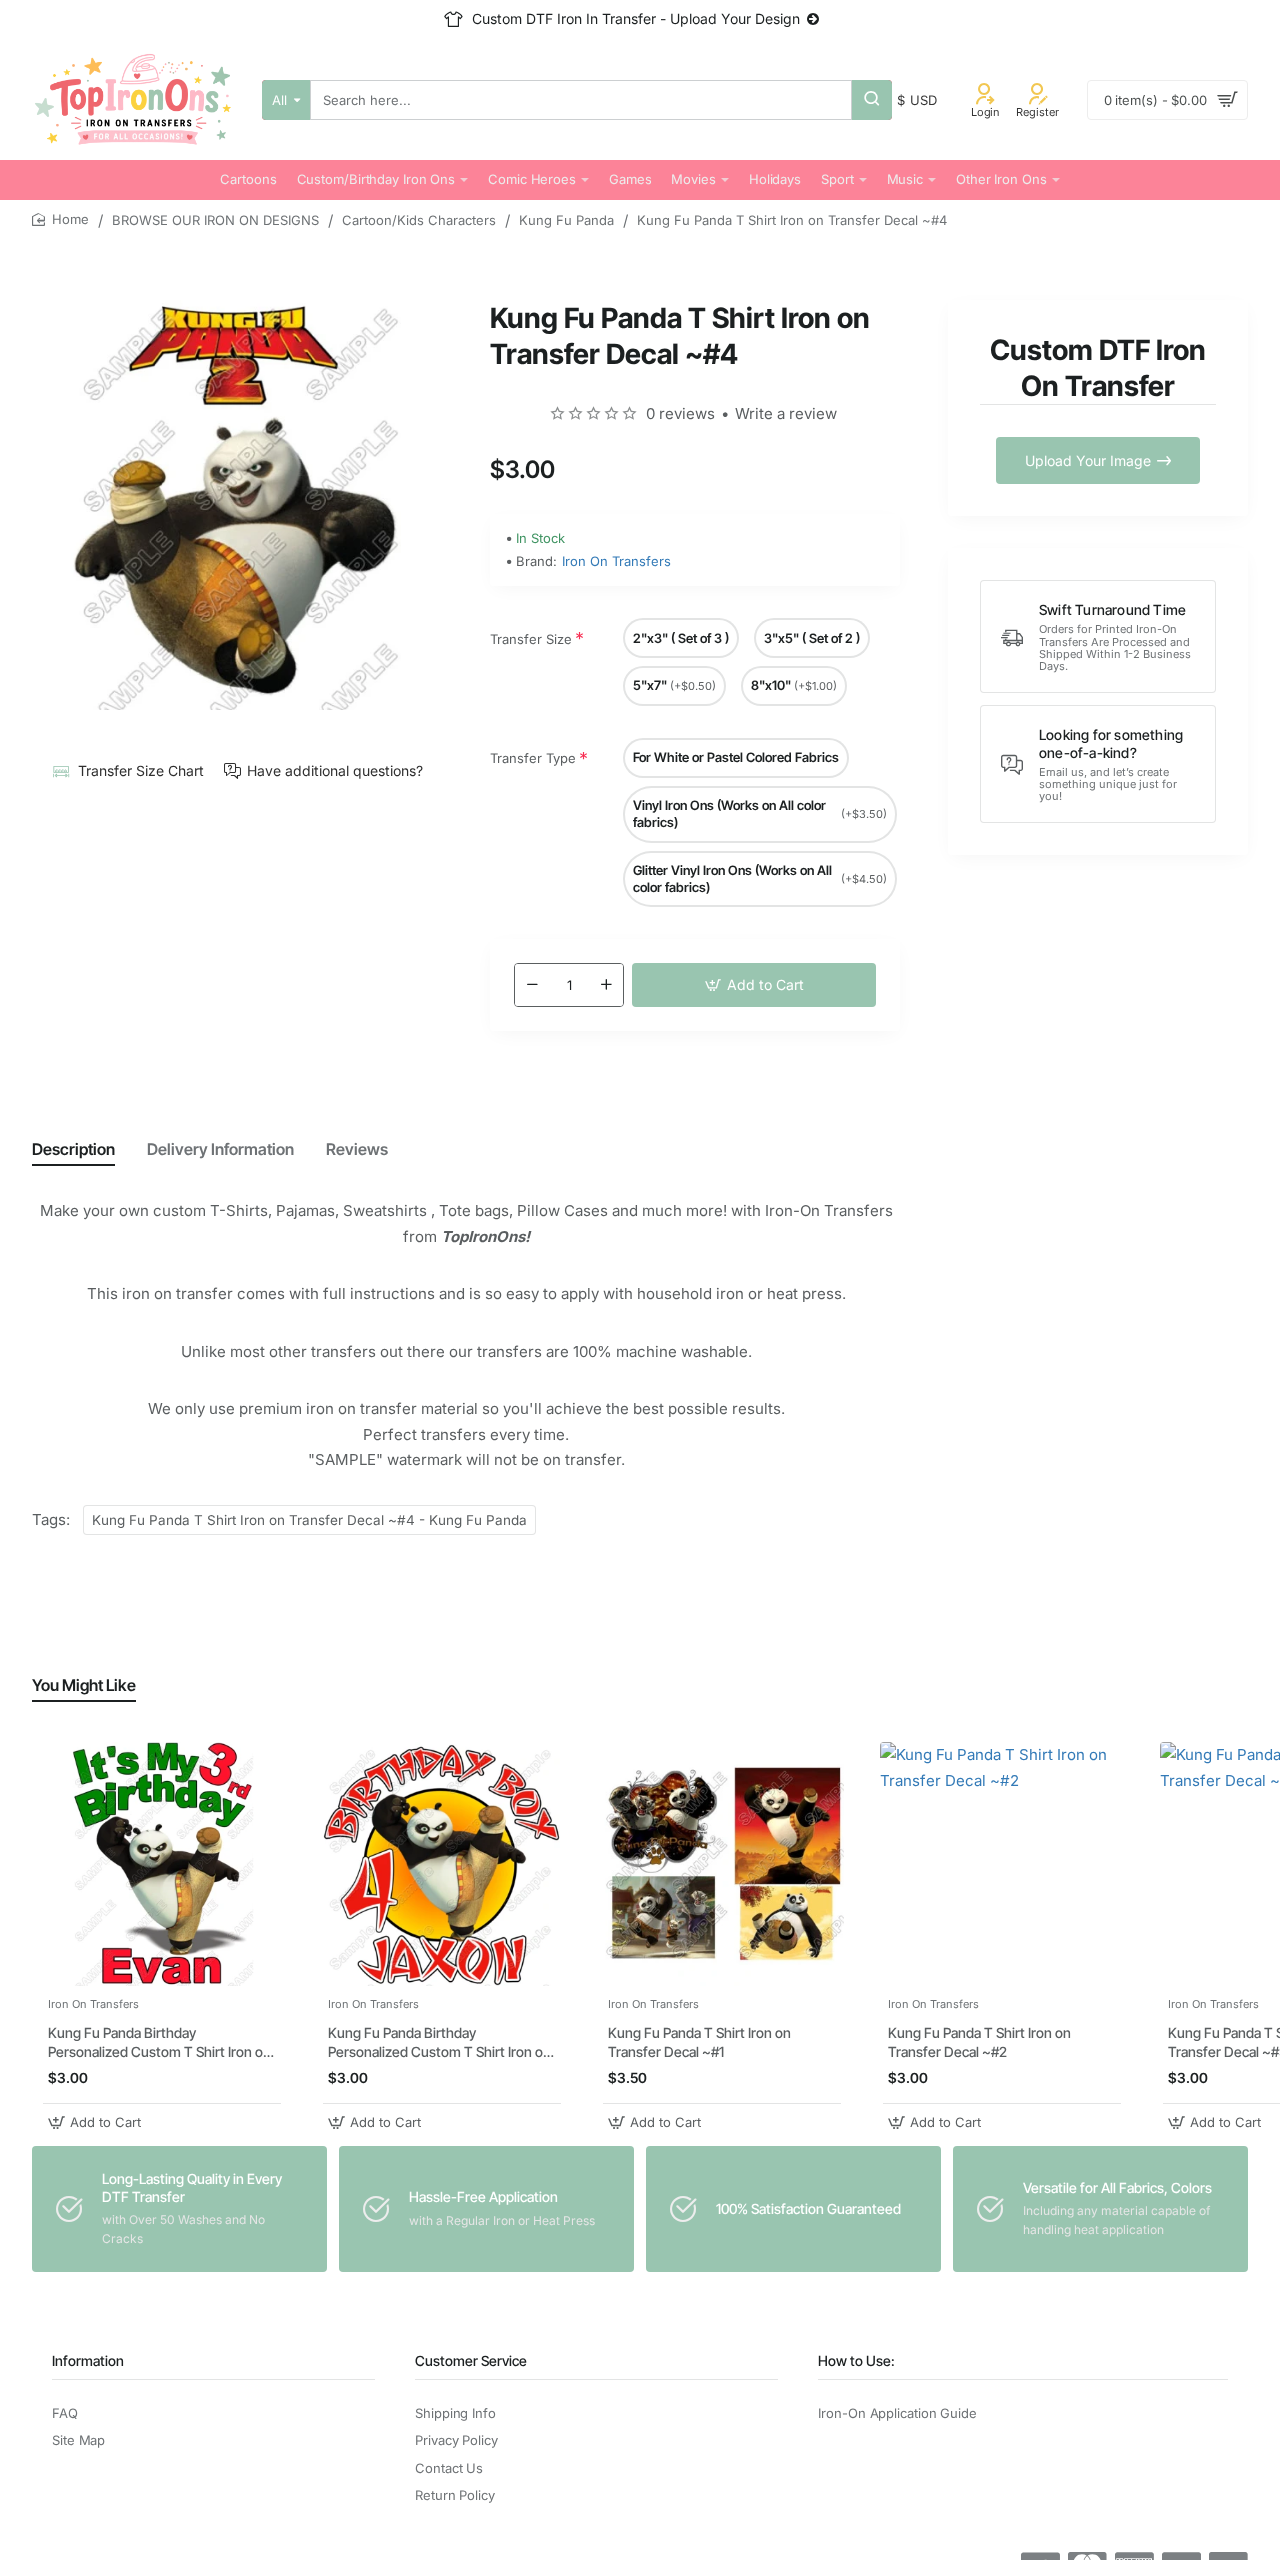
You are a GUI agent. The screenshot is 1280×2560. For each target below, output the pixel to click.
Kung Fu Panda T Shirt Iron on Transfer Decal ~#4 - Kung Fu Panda (309, 1520)
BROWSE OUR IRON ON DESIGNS (215, 220)
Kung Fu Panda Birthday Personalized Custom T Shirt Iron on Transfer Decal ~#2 (439, 2042)
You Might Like (84, 1685)
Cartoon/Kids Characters (419, 220)
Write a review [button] (786, 413)
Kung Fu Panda (566, 220)
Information (88, 2360)
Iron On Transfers (616, 561)
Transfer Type (533, 758)
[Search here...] (872, 100)
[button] (754, 985)
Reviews (357, 1149)
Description (73, 1149)
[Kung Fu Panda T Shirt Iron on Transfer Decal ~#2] (1002, 1864)
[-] (532, 985)
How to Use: (856, 2360)
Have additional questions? (335, 770)
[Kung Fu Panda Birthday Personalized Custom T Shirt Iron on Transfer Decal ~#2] (442, 1864)
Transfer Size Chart (140, 770)
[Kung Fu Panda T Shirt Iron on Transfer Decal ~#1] (722, 1864)
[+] (606, 985)
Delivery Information (220, 1149)
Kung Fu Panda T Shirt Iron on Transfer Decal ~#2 (979, 2041)
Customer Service (471, 2360)
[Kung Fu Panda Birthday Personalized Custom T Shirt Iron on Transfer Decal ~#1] (162, 1864)
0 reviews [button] (680, 413)
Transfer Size (531, 639)
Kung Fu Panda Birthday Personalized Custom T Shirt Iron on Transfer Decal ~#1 (159, 2042)
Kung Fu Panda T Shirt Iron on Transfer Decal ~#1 (699, 2041)
